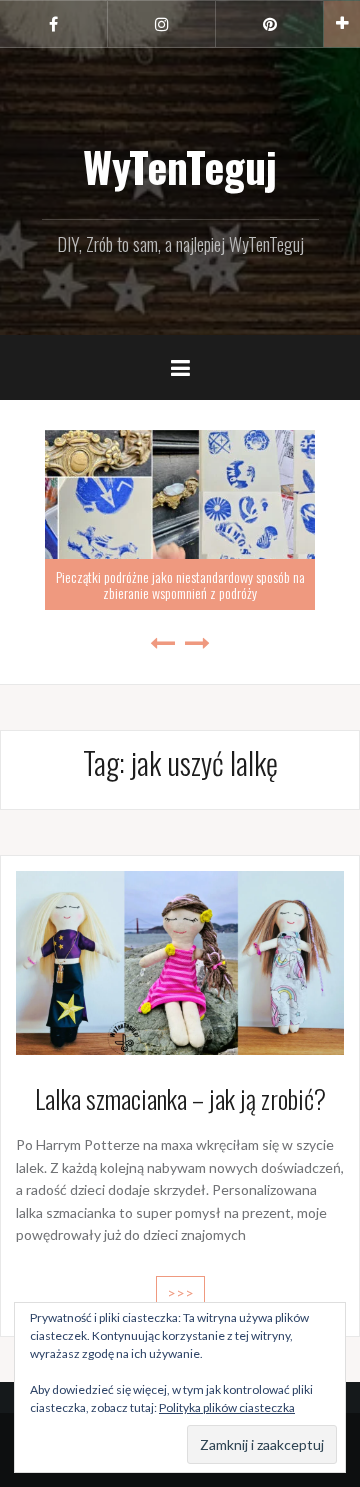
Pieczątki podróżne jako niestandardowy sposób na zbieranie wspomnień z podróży (164, 584)
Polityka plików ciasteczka (227, 1407)
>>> (180, 1292)
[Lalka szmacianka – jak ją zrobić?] (180, 960)
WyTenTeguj (180, 166)
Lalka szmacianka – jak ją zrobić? (180, 1098)
